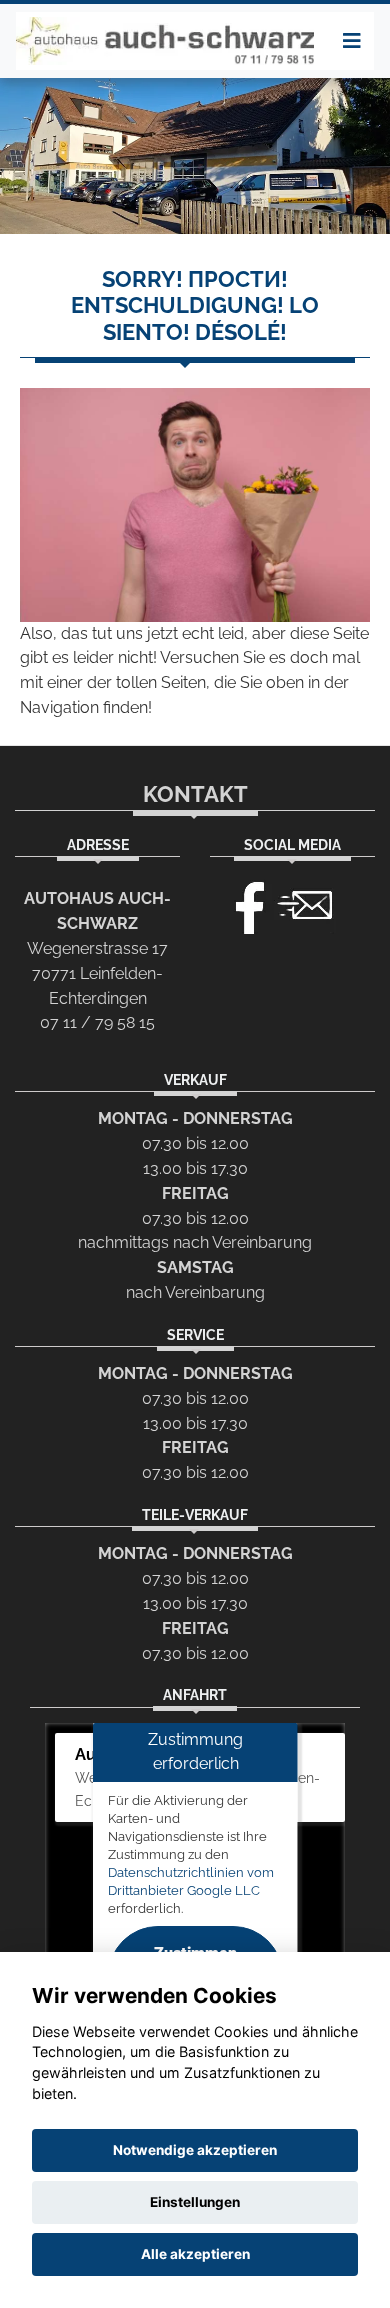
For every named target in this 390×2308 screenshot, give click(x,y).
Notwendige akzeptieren (195, 2150)
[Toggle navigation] (352, 41)
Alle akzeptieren (195, 2254)
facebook (241, 903)
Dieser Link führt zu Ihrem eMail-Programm (305, 903)
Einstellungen (195, 2202)
